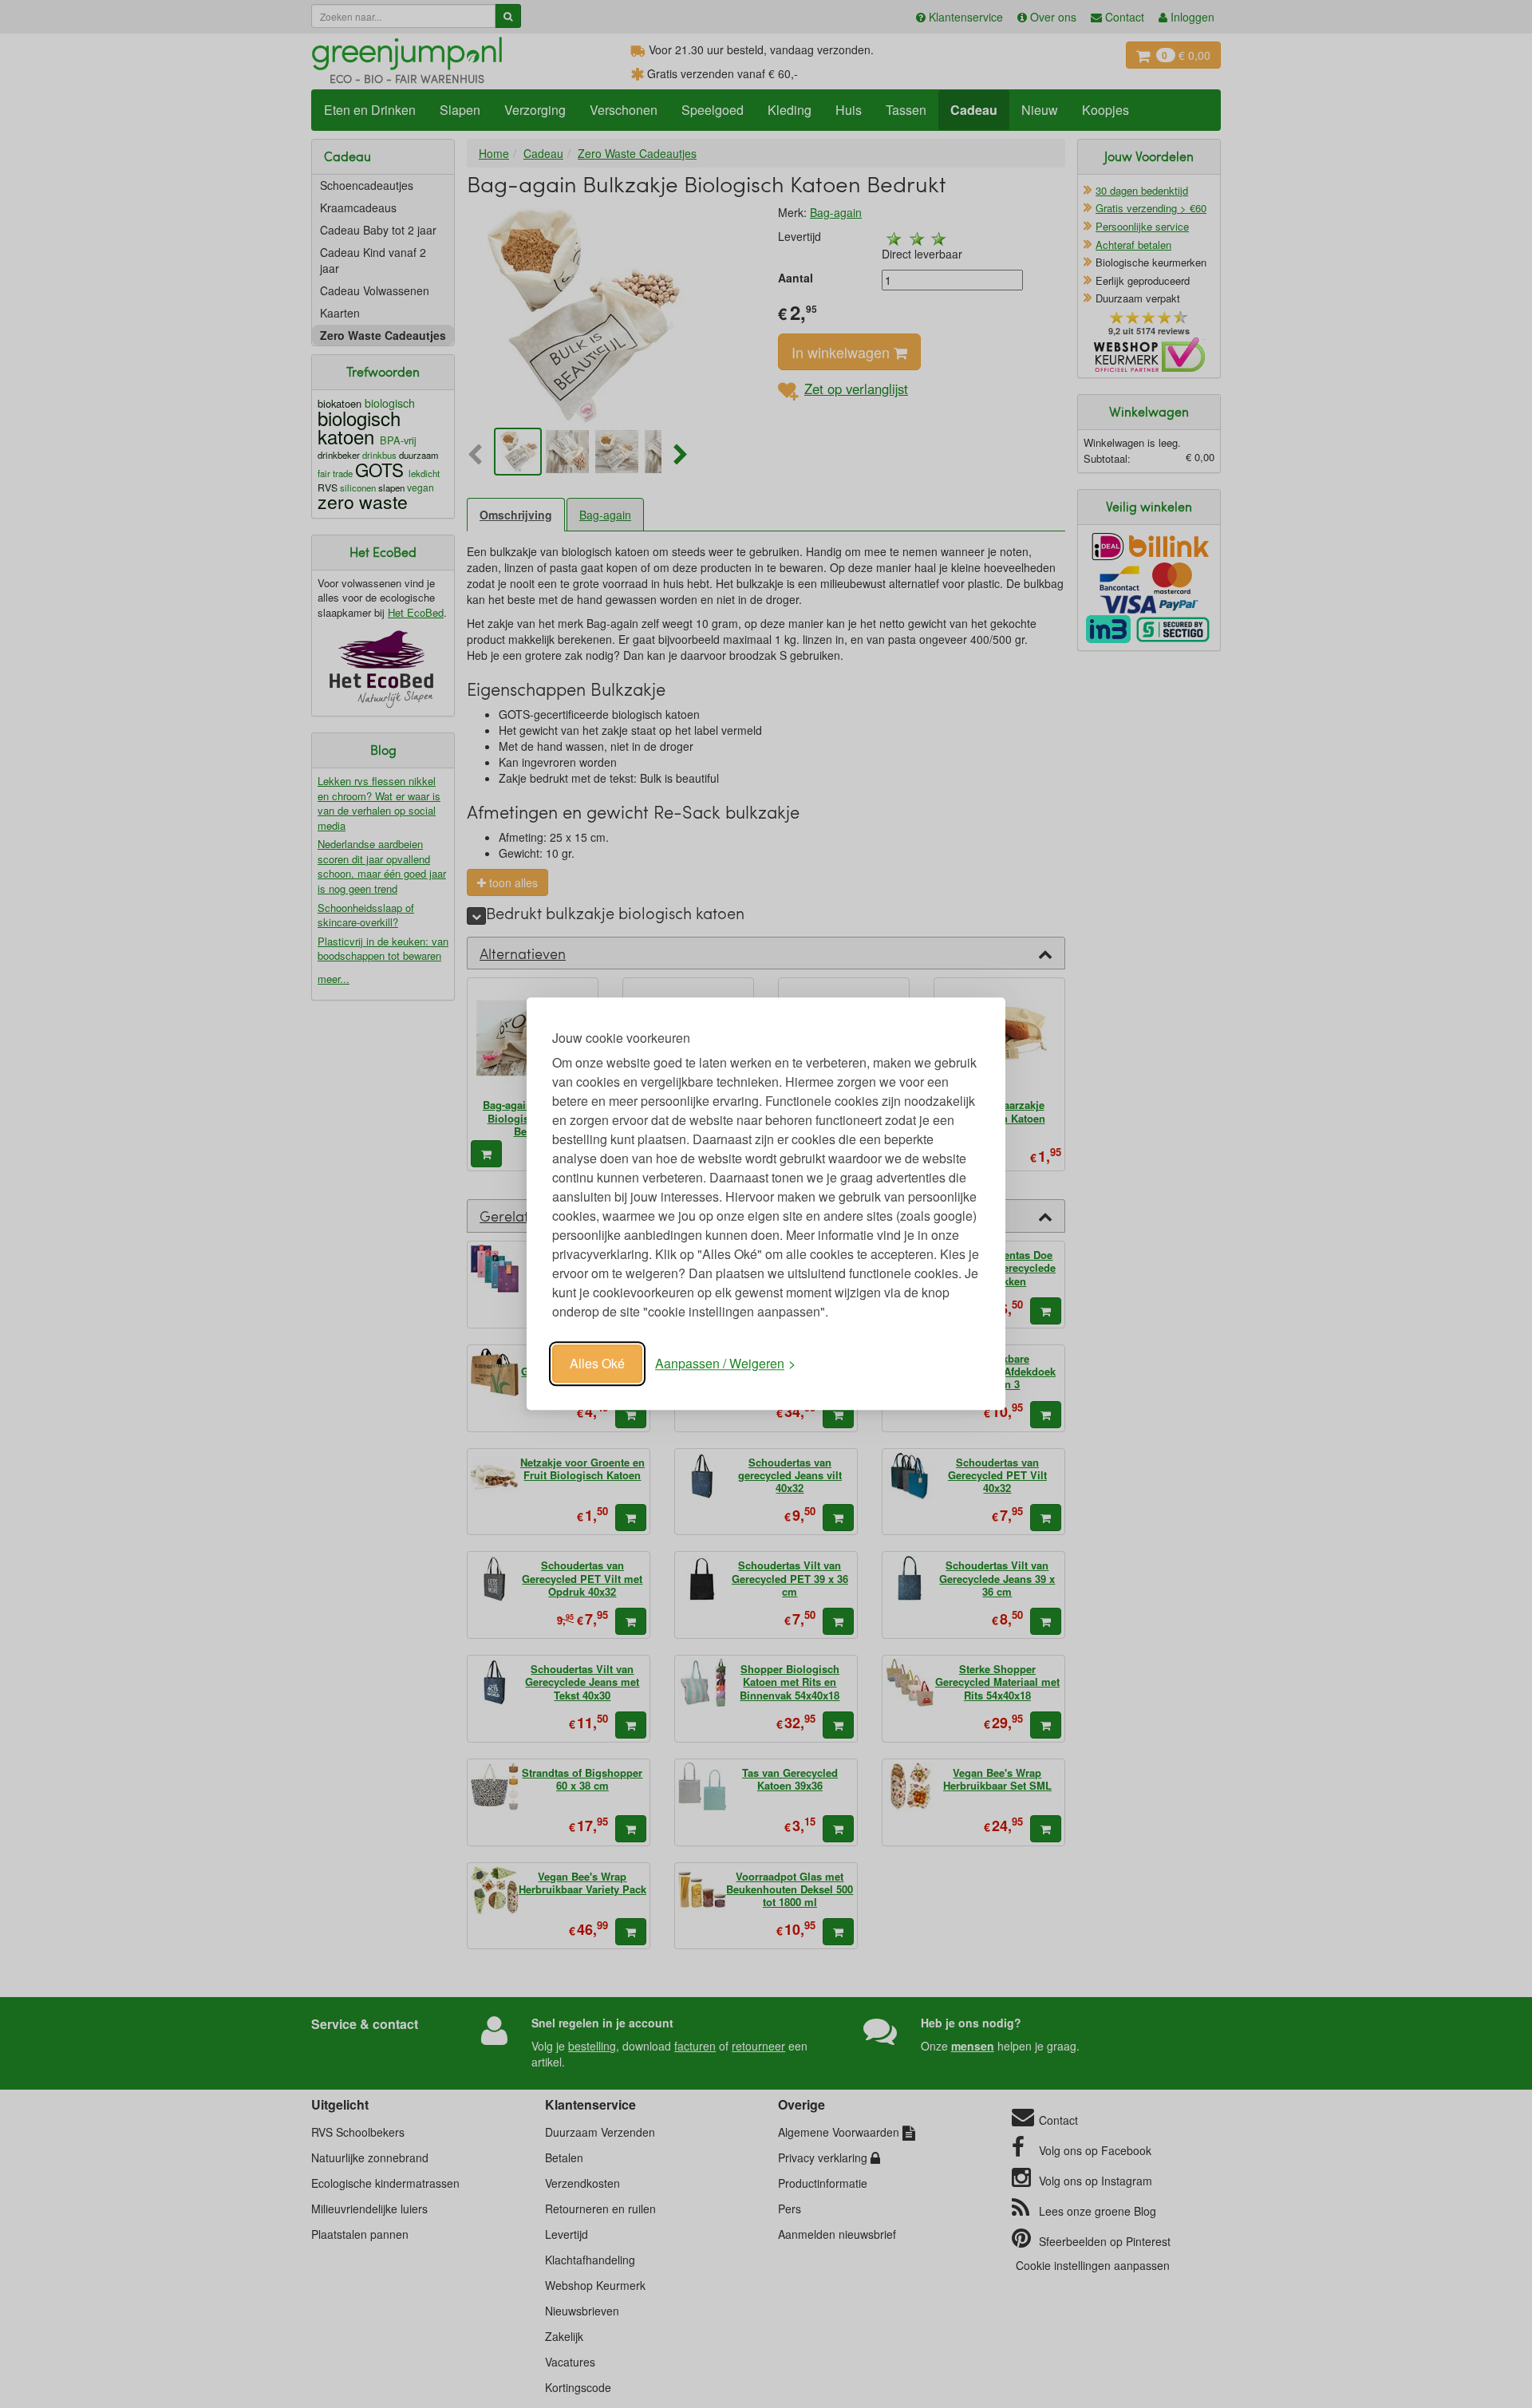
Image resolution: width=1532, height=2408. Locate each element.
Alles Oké (597, 1363)
